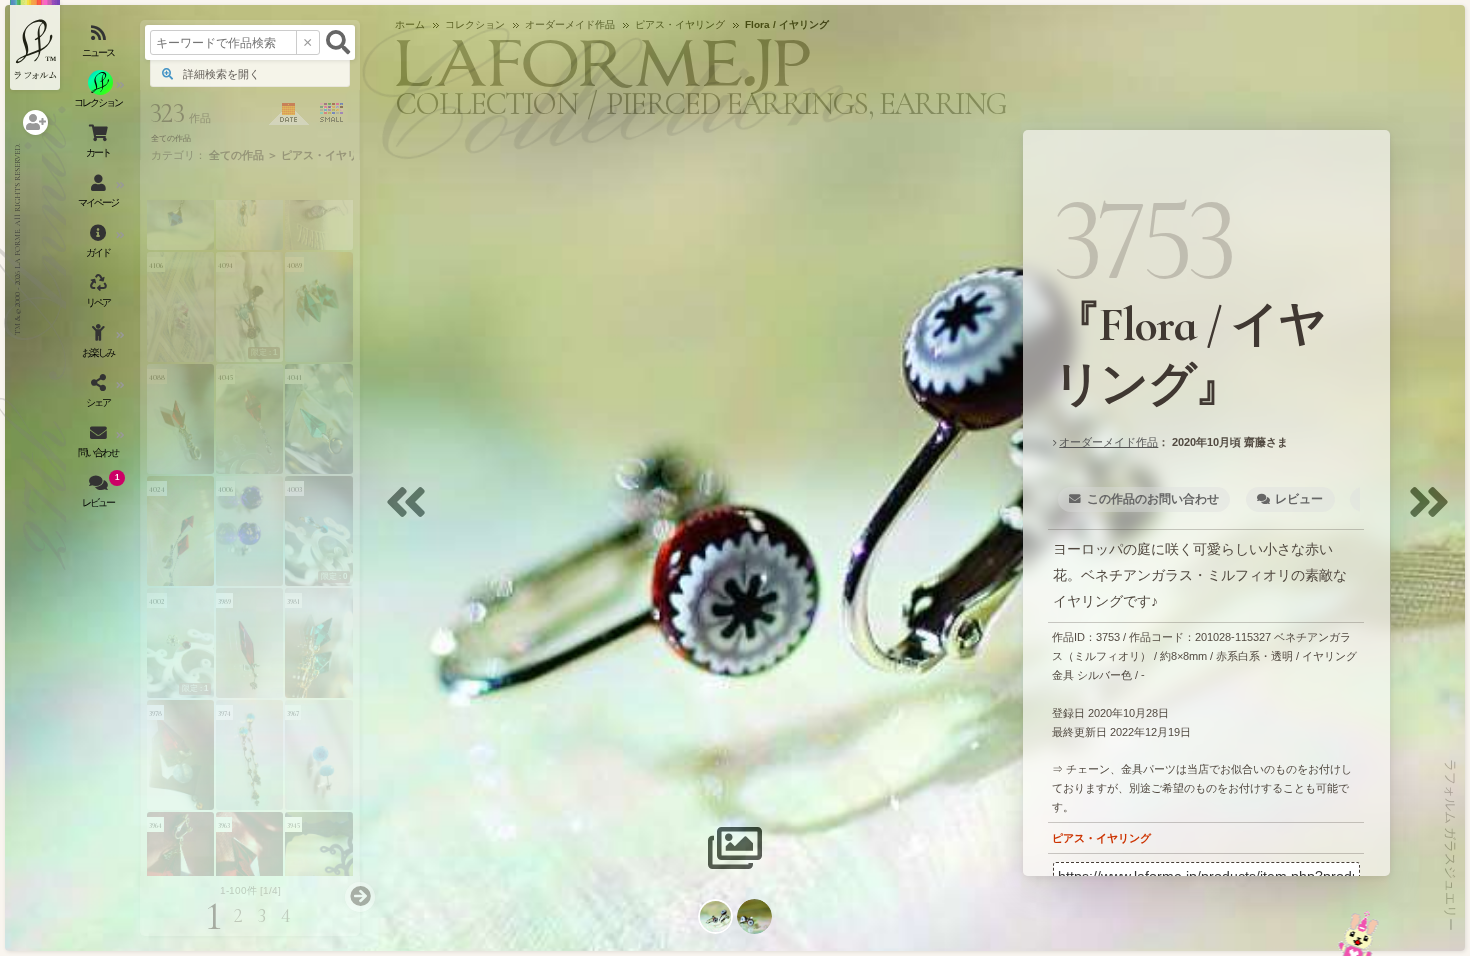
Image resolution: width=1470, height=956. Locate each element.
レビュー (1299, 499)
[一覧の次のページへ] (360, 897)
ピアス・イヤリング (1101, 838)
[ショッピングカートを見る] (100, 145)
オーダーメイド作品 (1108, 442)
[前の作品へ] (411, 514)
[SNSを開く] (100, 395)
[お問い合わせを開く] (100, 445)
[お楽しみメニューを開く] (100, 345)
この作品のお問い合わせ (1153, 499)
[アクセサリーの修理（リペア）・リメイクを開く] (100, 295)
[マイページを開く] (100, 195)
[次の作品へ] (1434, 514)
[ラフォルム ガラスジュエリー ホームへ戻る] (35, 45)
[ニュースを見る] (100, 45)
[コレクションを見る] (100, 95)
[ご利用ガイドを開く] (100, 245)
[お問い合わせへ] (1358, 933)
